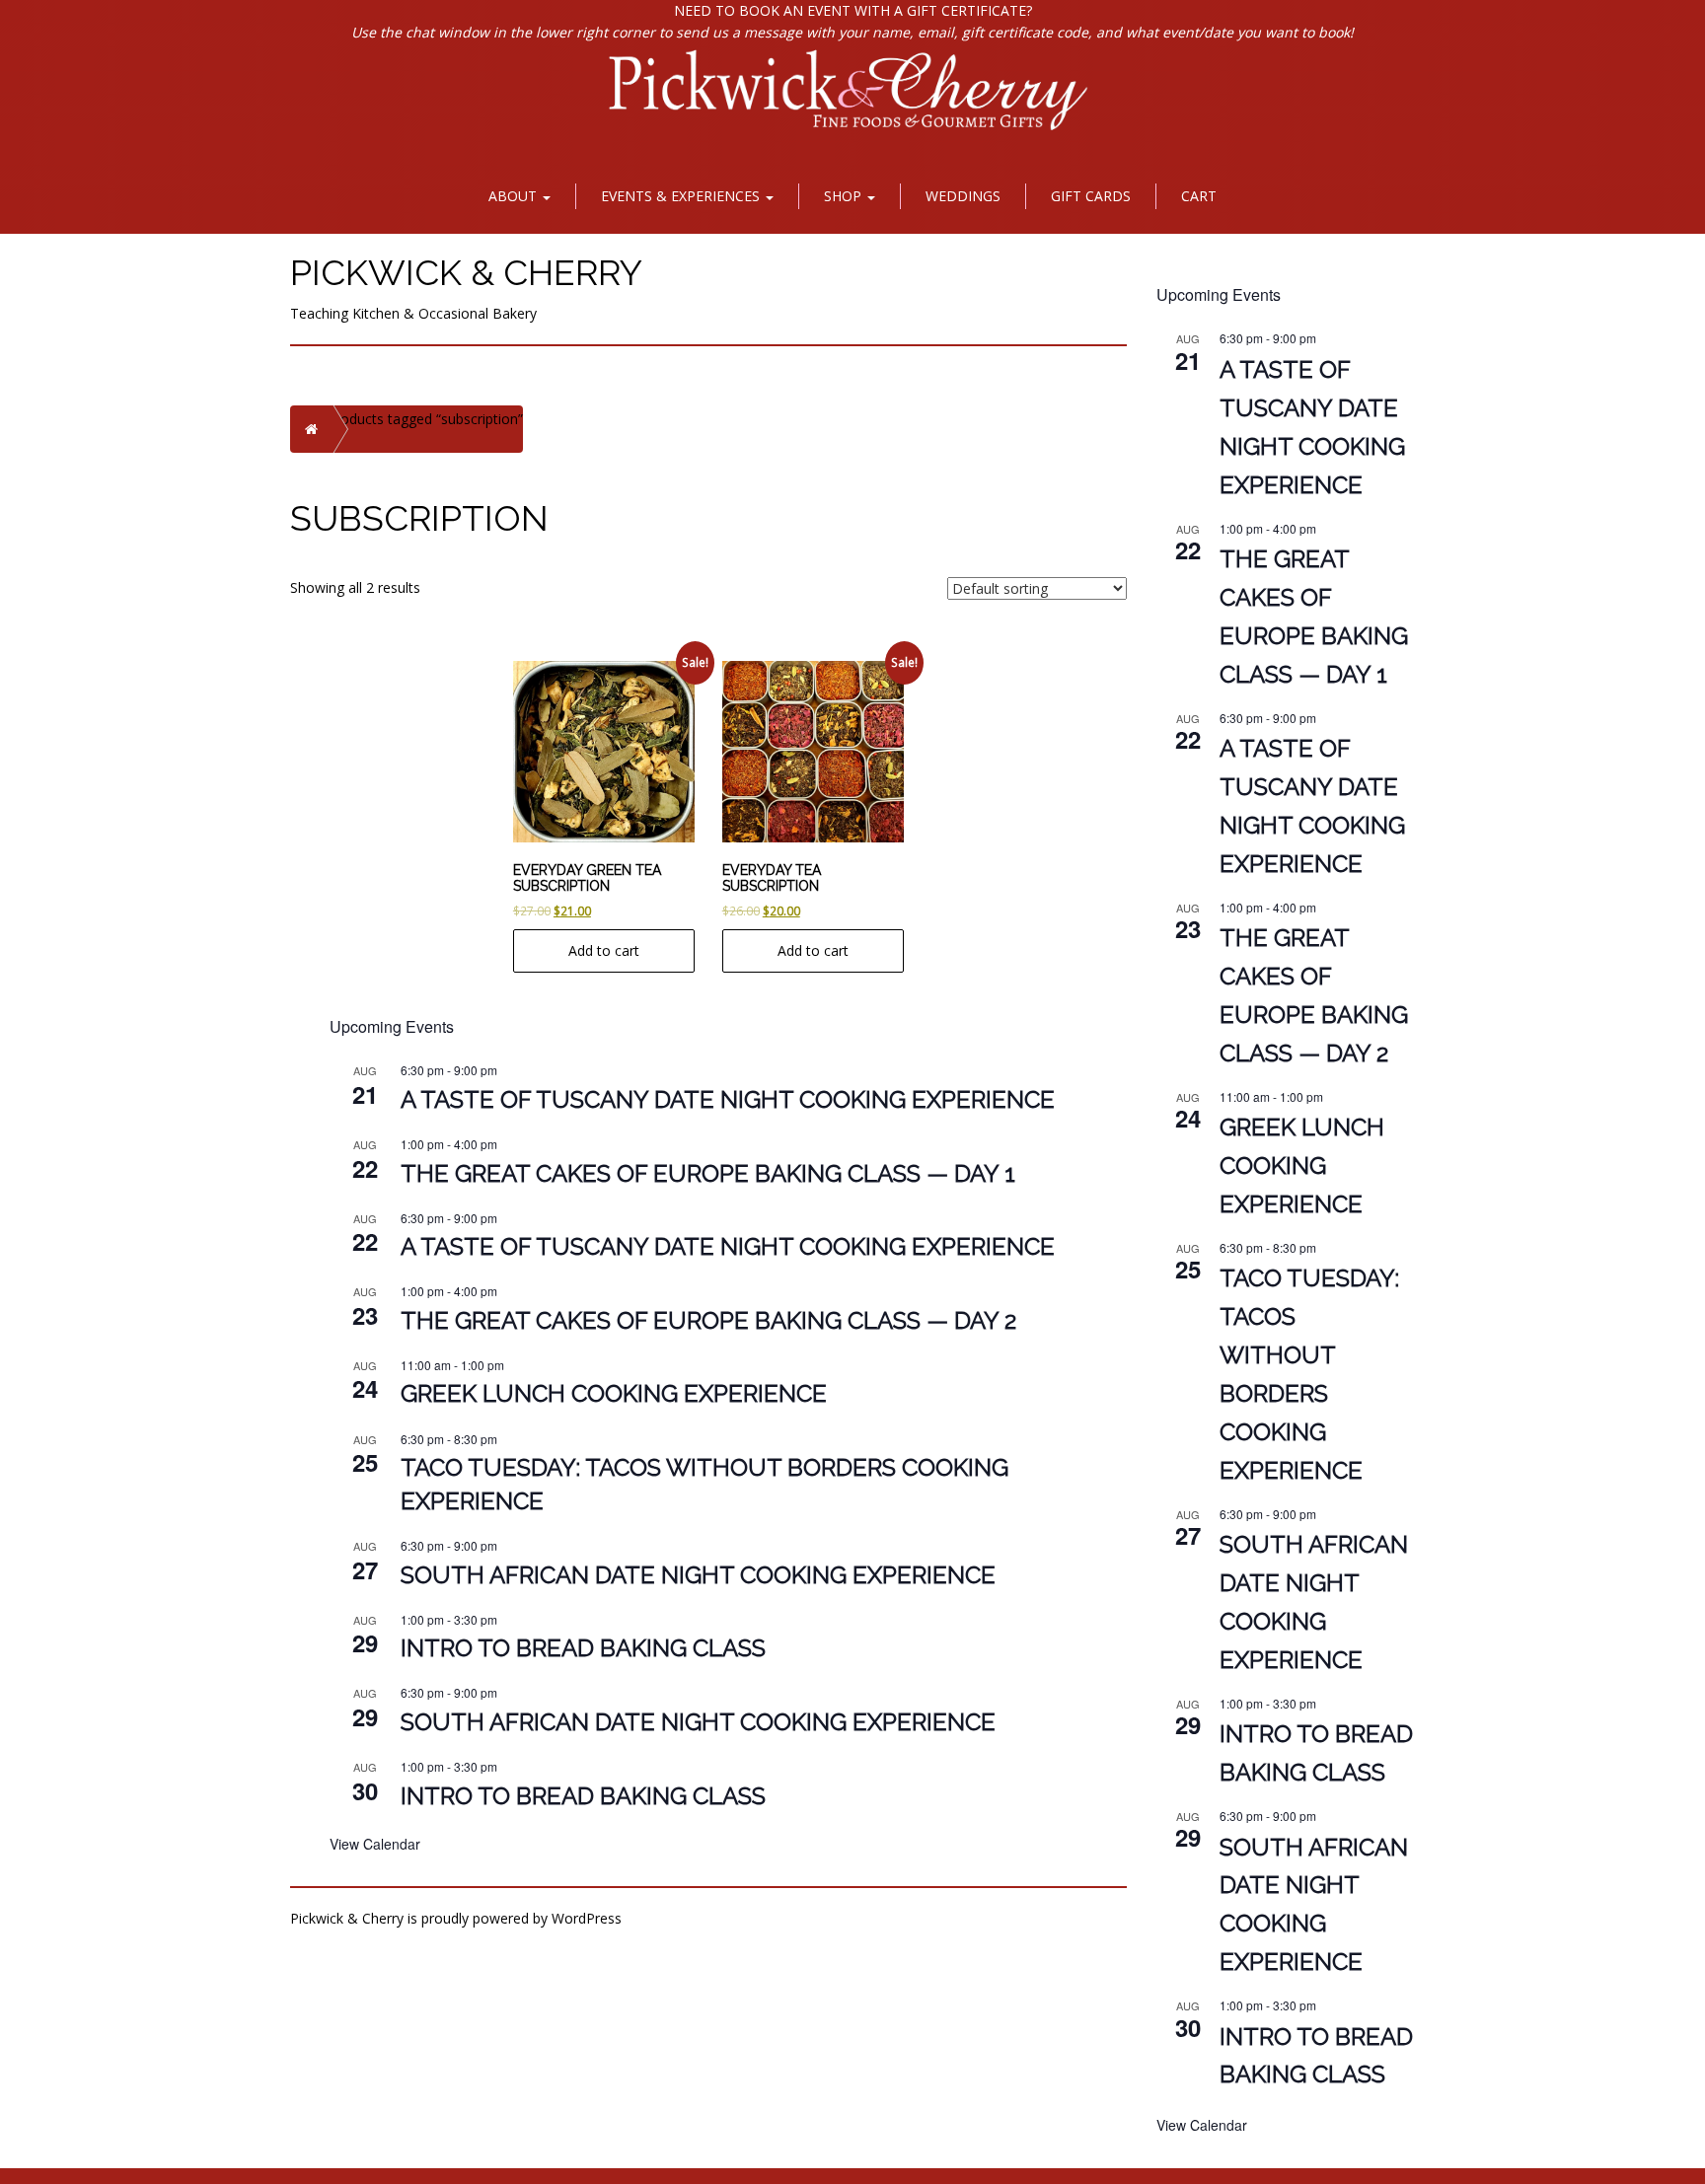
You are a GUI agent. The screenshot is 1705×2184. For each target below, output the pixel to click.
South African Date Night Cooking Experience (698, 1575)
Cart (1199, 196)
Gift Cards (1091, 196)
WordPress (587, 1918)
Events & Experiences (682, 196)
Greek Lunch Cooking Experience (614, 1393)
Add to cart (604, 950)
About (515, 196)
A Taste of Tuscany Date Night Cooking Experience (728, 1099)
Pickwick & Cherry (466, 272)
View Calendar (375, 1844)
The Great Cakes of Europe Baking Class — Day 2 (708, 1320)
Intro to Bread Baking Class (583, 1648)
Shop (845, 196)
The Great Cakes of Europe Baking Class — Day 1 (708, 1173)
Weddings (963, 196)
